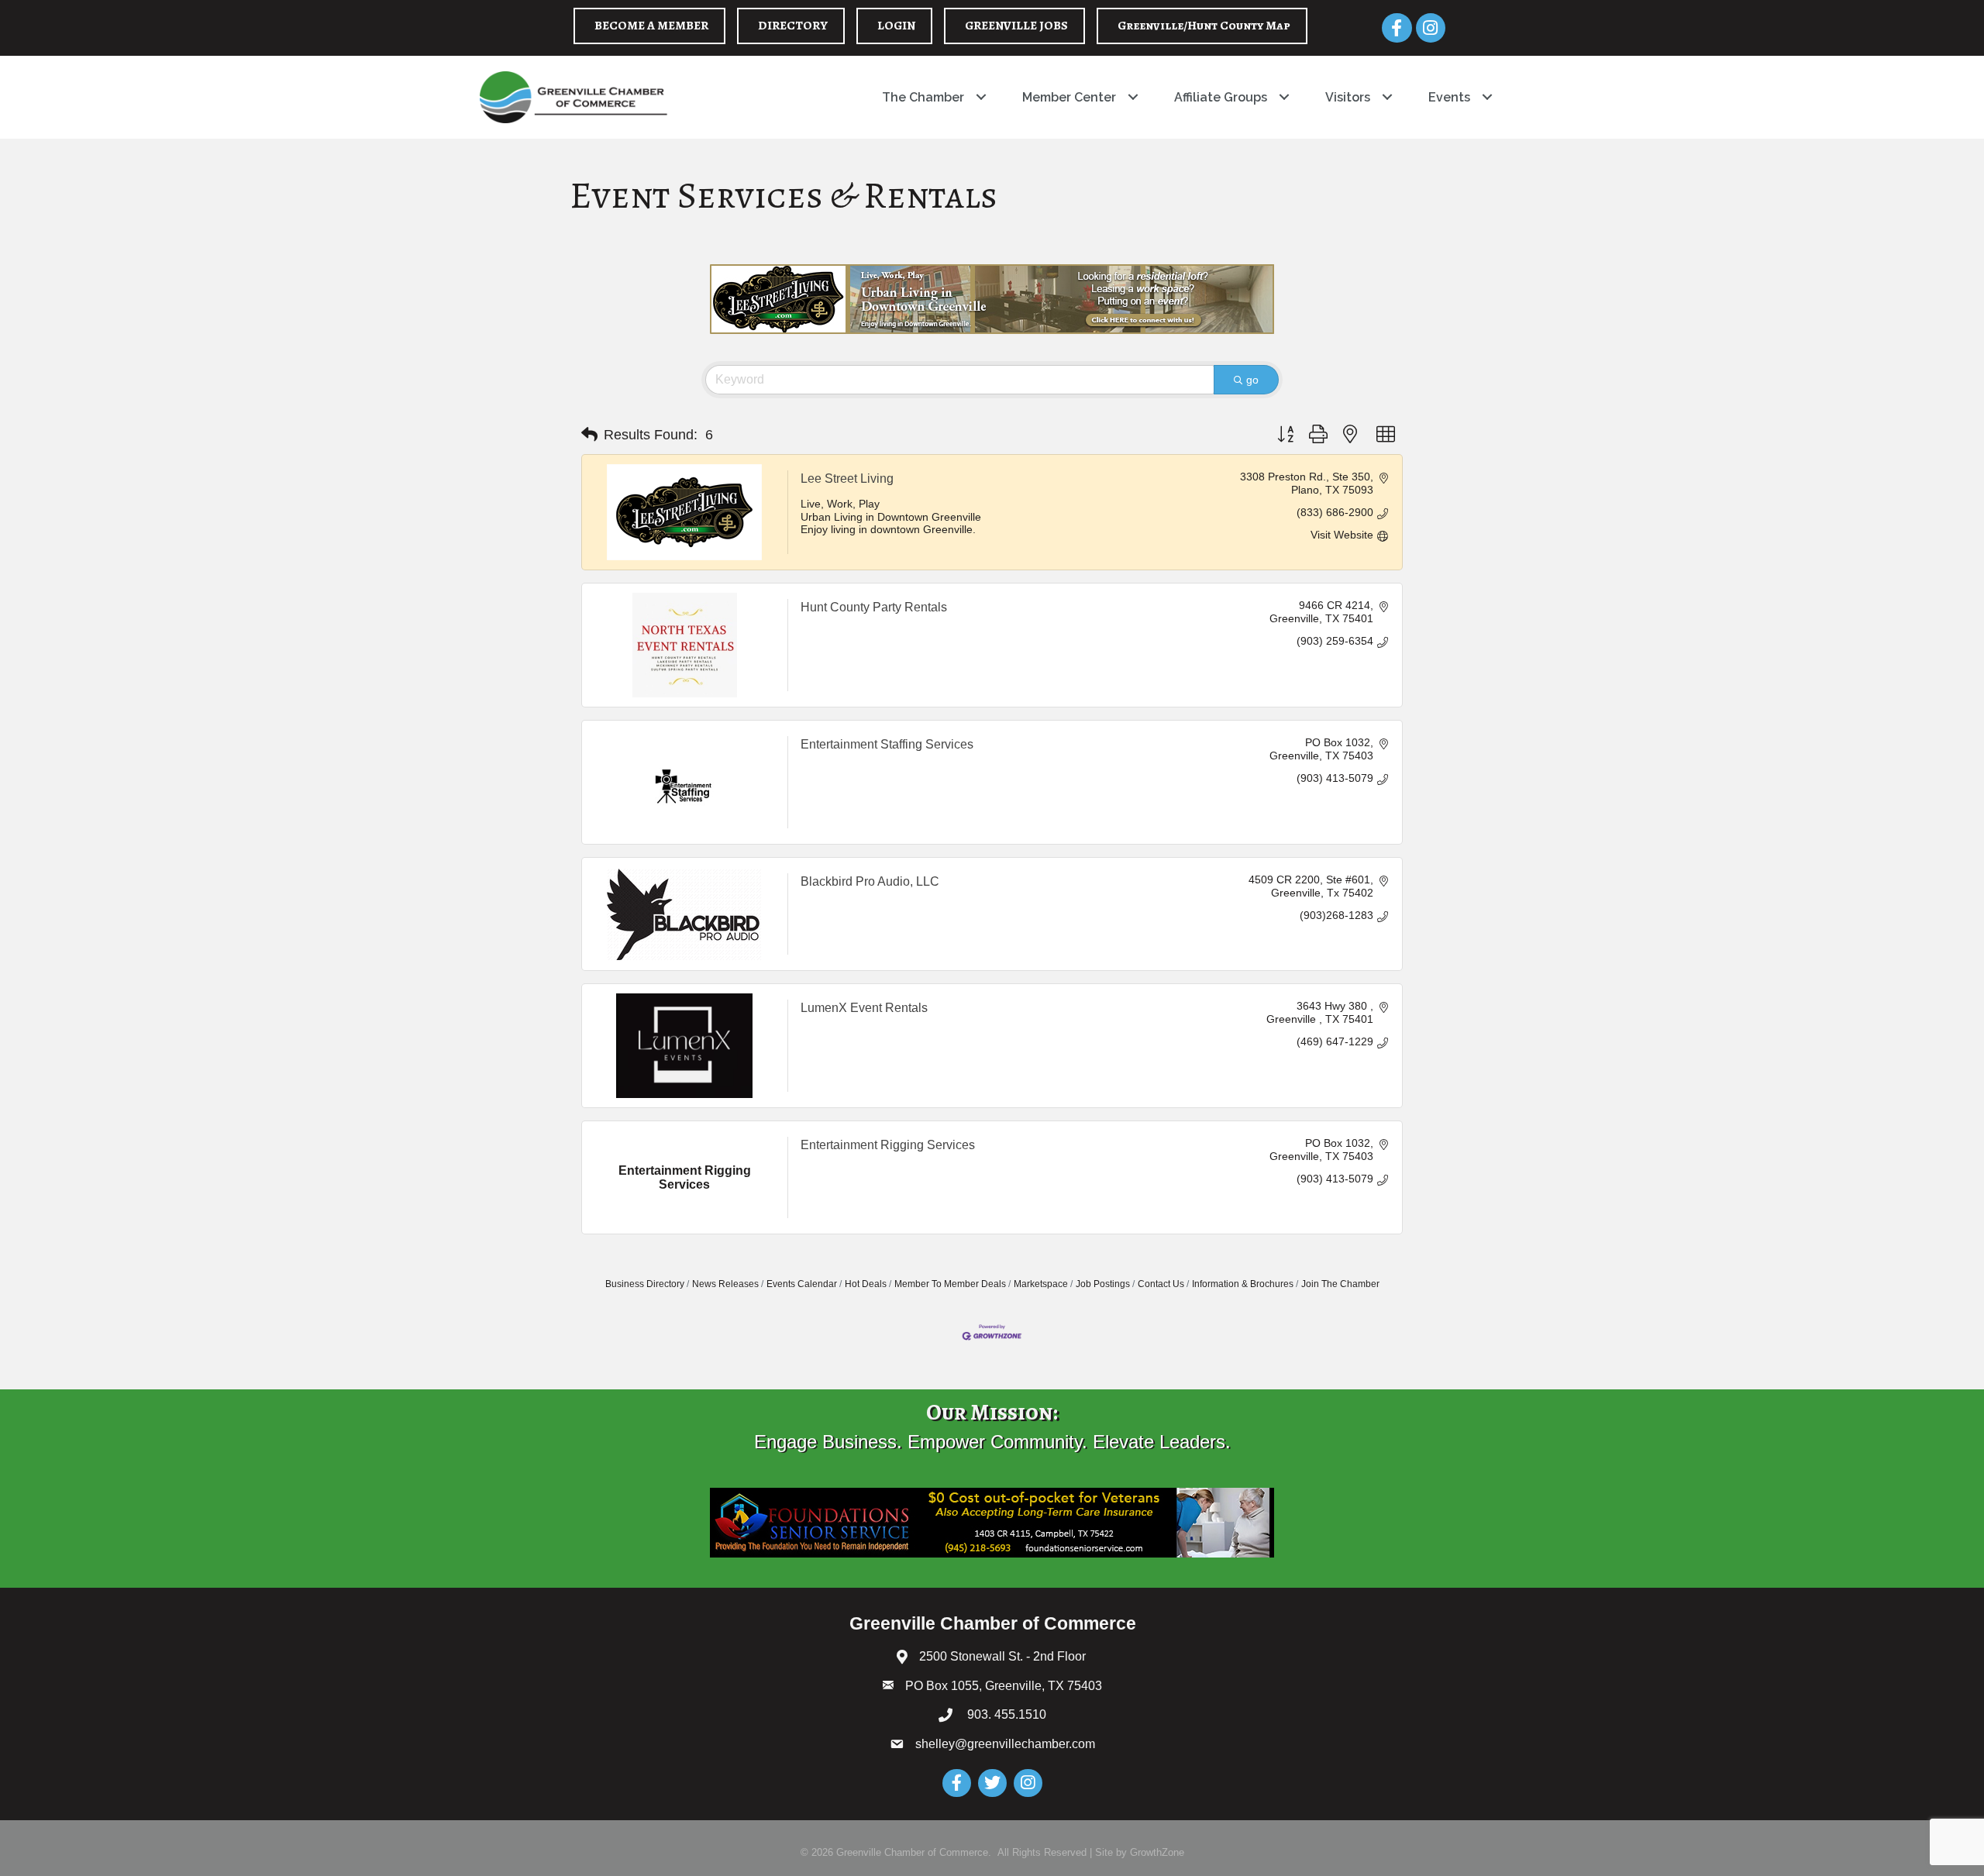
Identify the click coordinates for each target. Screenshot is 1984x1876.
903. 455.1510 (1005, 1714)
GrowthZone (1157, 1852)
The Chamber (923, 97)
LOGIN (896, 26)
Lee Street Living (847, 478)
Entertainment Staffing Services (887, 744)
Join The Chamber (1340, 1284)
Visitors (1348, 97)
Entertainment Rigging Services (888, 1145)
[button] (589, 435)
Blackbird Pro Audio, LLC (870, 881)
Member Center (1069, 97)
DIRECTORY (793, 26)
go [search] (1252, 380)
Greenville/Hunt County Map (1204, 26)
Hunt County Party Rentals (874, 607)
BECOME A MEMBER (651, 26)
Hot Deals (866, 1284)
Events (1449, 97)
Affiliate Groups (1221, 97)
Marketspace (1041, 1284)
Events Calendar (802, 1284)
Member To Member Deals (950, 1284)
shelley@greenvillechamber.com (1005, 1744)
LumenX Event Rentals (864, 1008)
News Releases (725, 1284)
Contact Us (1161, 1284)
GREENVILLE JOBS (1016, 26)
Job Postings (1103, 1284)
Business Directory (645, 1284)
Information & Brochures (1243, 1284)
